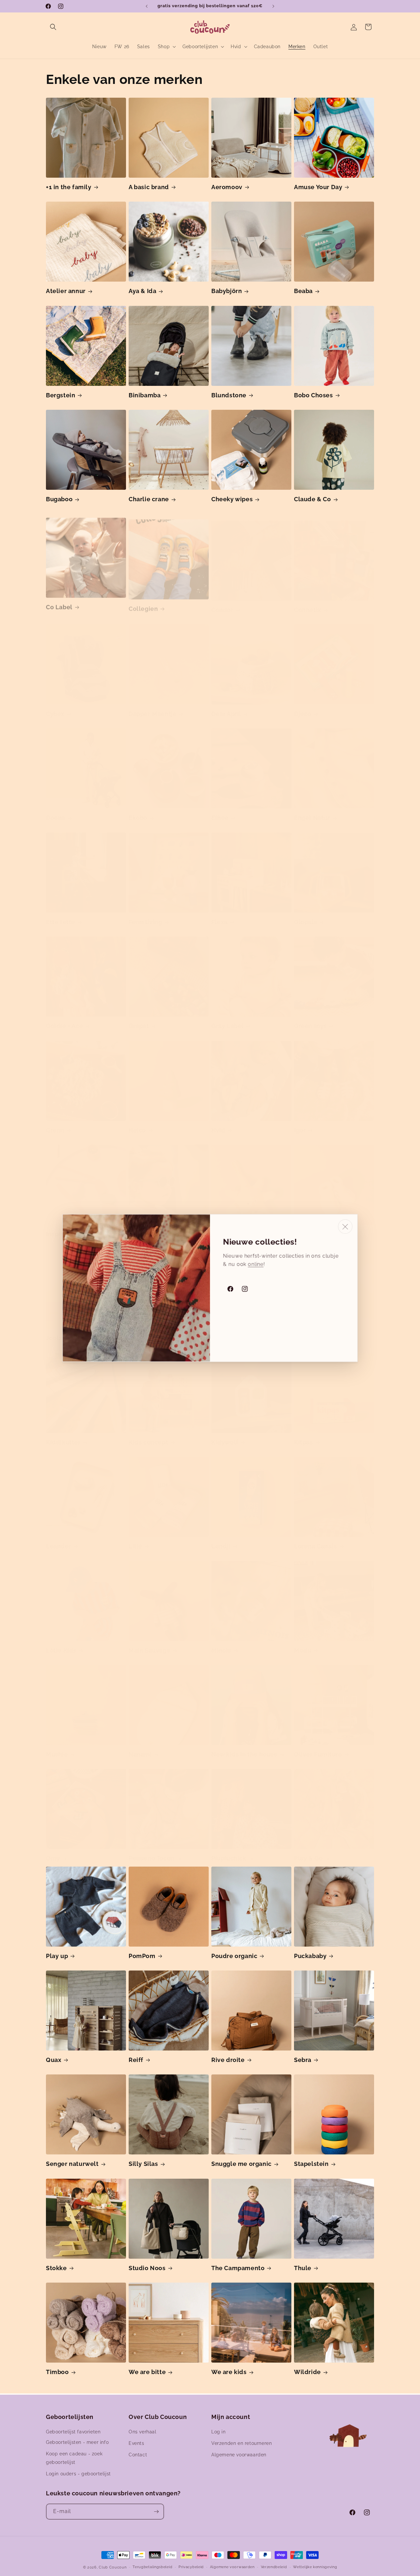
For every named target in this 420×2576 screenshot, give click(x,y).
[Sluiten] (345, 1227)
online (256, 1264)
